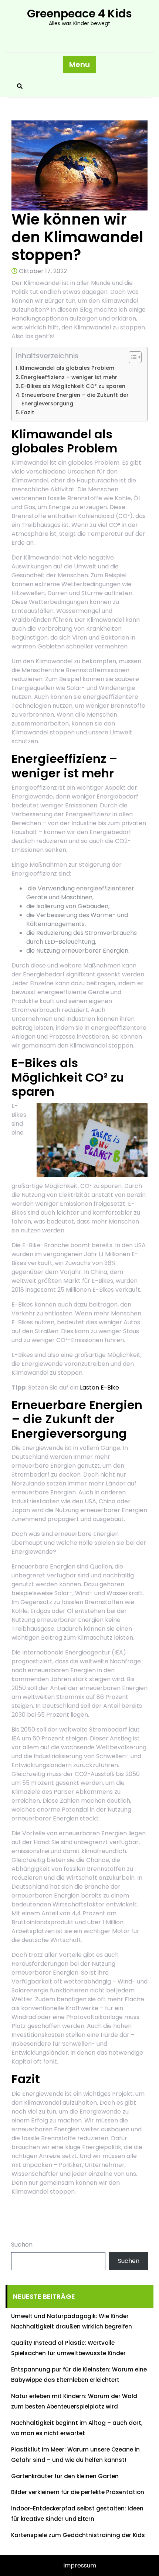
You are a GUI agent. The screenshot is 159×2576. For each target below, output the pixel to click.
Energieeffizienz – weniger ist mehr (69, 377)
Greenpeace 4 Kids (79, 14)
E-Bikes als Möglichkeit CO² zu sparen (73, 386)
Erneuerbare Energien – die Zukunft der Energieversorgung (75, 399)
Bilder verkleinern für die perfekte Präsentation (78, 2492)
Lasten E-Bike (99, 1387)
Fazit (28, 412)
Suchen (22, 2245)
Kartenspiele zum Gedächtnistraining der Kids (78, 2535)
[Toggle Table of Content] (131, 357)
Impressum (80, 2565)
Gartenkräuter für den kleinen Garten (65, 2476)
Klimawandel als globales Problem (67, 368)
